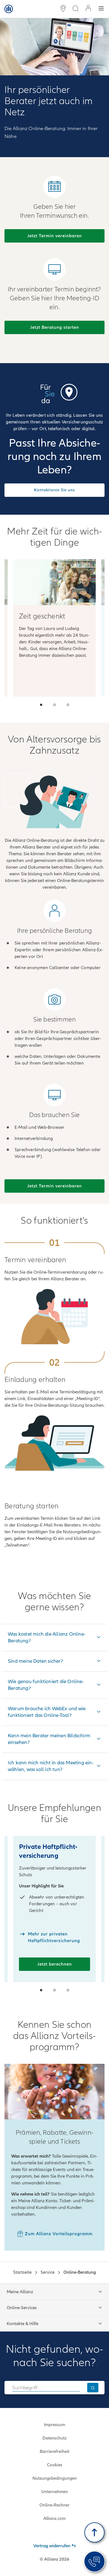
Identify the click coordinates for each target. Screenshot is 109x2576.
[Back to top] (94, 2532)
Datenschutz (54, 2438)
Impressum (54, 2425)
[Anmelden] (88, 9)
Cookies (55, 2465)
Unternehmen (55, 2492)
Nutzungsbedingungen (55, 2478)
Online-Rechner (54, 2505)
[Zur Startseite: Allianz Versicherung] (9, 9)
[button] (41, 705)
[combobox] (46, 2388)
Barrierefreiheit (54, 2452)
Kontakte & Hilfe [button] (22, 2324)
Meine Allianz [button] (20, 2292)
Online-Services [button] (22, 2308)
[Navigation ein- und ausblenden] (101, 9)
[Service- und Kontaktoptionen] (94, 2561)
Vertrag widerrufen (52, 2546)
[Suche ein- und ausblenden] (75, 9)
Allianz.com (54, 2519)
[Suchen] (93, 2387)
